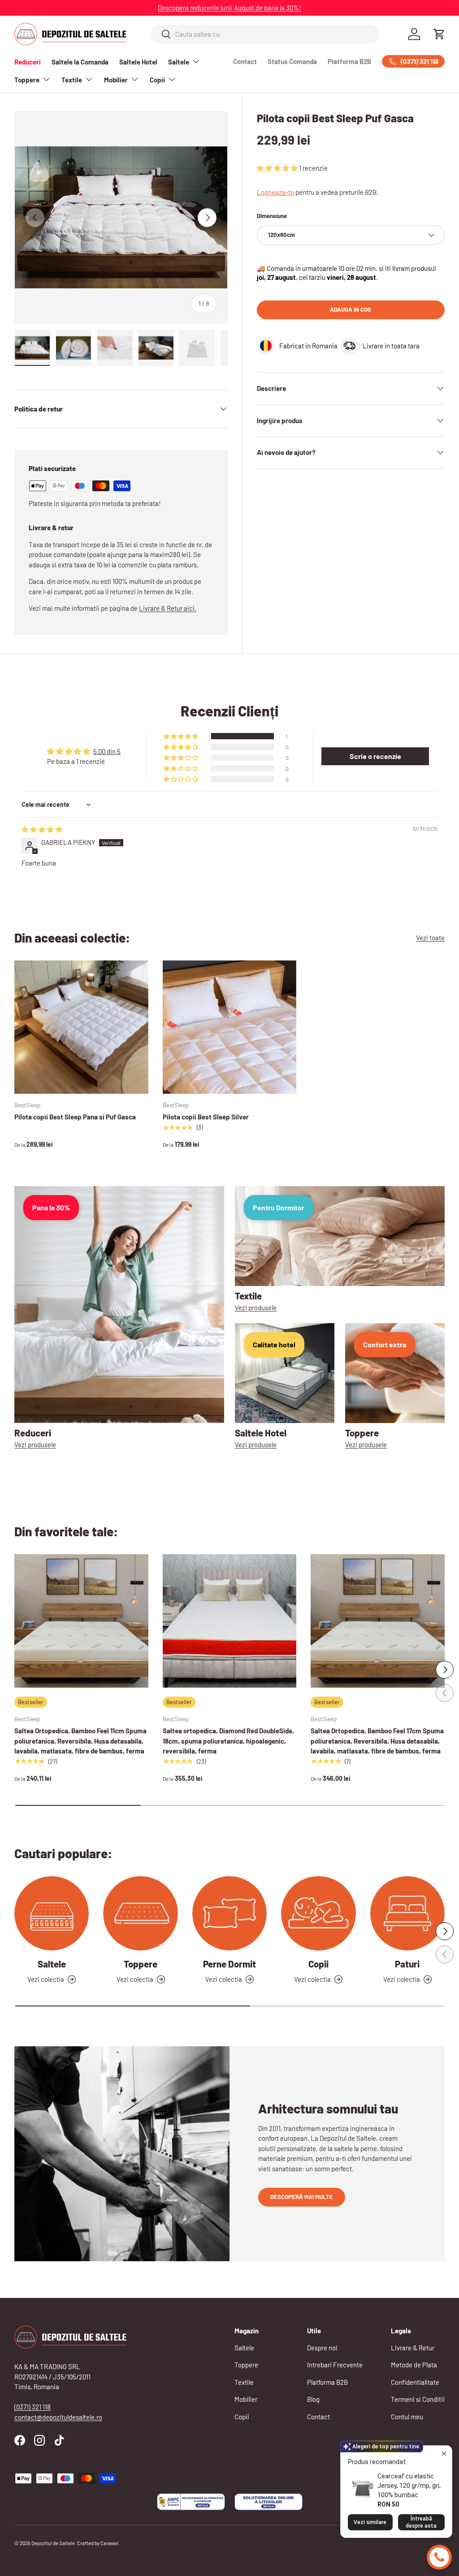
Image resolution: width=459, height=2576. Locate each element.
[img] (42, 829)
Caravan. (110, 2543)
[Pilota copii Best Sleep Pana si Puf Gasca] (81, 1027)
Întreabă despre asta (421, 2522)
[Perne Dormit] (229, 1913)
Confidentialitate (415, 2382)
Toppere (141, 1964)
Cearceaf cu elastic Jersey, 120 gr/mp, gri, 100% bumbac (409, 2486)
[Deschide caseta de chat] (439, 2557)
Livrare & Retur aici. (168, 608)
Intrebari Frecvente (335, 2365)
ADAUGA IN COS (351, 309)
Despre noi (322, 2348)
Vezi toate (430, 938)
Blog (313, 2399)
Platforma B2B (349, 61)
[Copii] (318, 1913)
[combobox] (266, 34)
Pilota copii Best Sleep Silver (206, 1117)
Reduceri (28, 62)
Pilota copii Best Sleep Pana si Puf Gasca (75, 1117)
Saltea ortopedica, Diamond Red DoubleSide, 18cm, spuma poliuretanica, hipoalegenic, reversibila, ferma (228, 1741)
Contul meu (407, 2417)
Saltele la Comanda (80, 62)
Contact (245, 61)
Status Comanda (292, 61)
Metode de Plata (414, 2365)
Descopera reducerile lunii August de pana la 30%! (229, 8)
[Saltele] (52, 1913)
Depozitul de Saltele (53, 2543)
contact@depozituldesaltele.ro (58, 2417)
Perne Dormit (229, 1964)
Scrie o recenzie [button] (375, 756)
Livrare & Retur (413, 2348)
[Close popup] (444, 2454)
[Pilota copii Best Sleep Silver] (230, 1027)
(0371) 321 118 (32, 2407)
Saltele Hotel (138, 62)
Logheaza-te (275, 192)
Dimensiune (272, 216)
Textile (244, 2382)
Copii (318, 1964)
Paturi (407, 1964)
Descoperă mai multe (302, 2197)
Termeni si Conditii (418, 2399)
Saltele (52, 1964)
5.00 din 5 (107, 751)
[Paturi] (407, 1913)
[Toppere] (140, 1913)
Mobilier (246, 2399)
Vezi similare (370, 2522)
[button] (439, 34)
